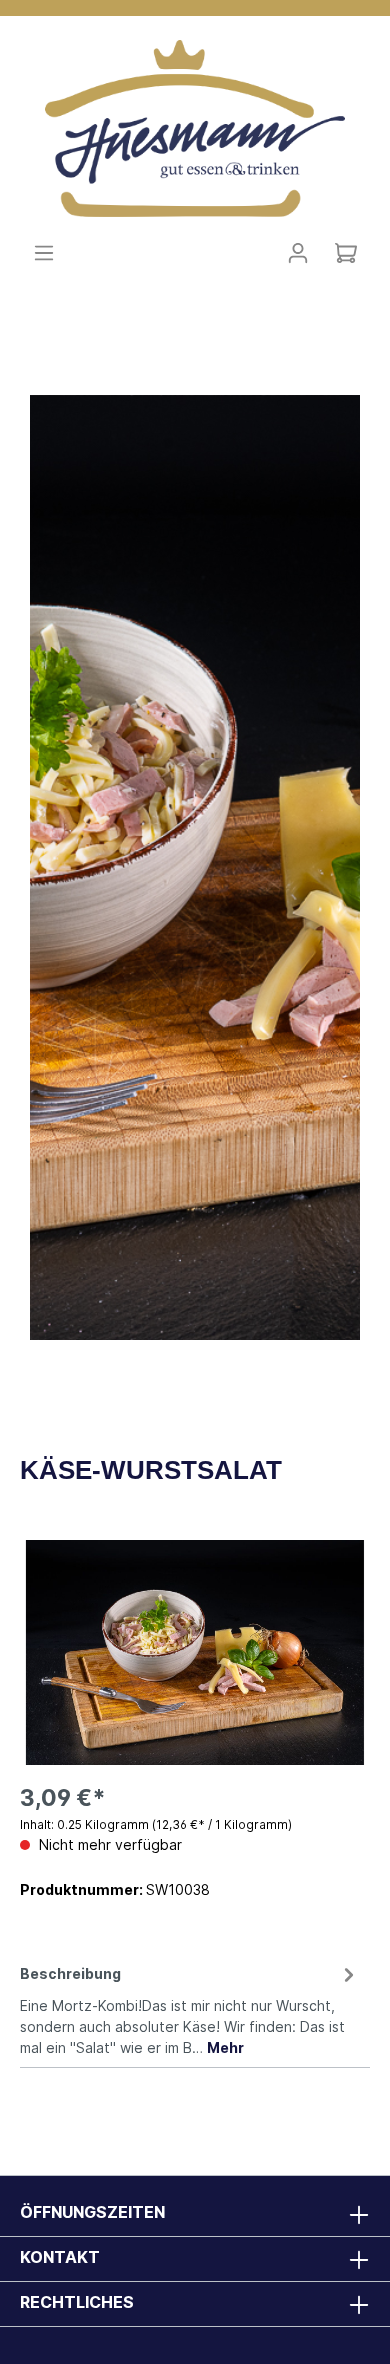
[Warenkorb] (346, 253)
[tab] (190, 2007)
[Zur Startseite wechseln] (195, 126)
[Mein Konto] (298, 253)
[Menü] (44, 253)
